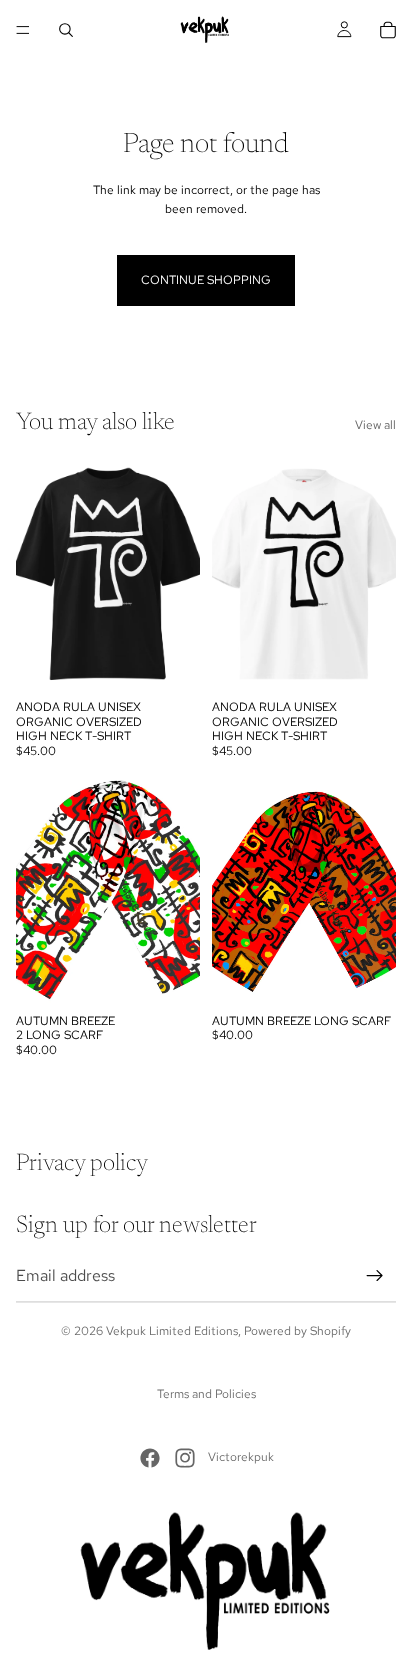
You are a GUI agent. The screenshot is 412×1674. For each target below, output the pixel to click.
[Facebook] (150, 1458)
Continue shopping (206, 280)
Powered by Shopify (297, 1331)
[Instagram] (185, 1458)
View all (375, 425)
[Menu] (23, 30)
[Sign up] (375, 1276)
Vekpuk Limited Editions (172, 1331)
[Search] (66, 30)
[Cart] (388, 30)
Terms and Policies (206, 1394)
